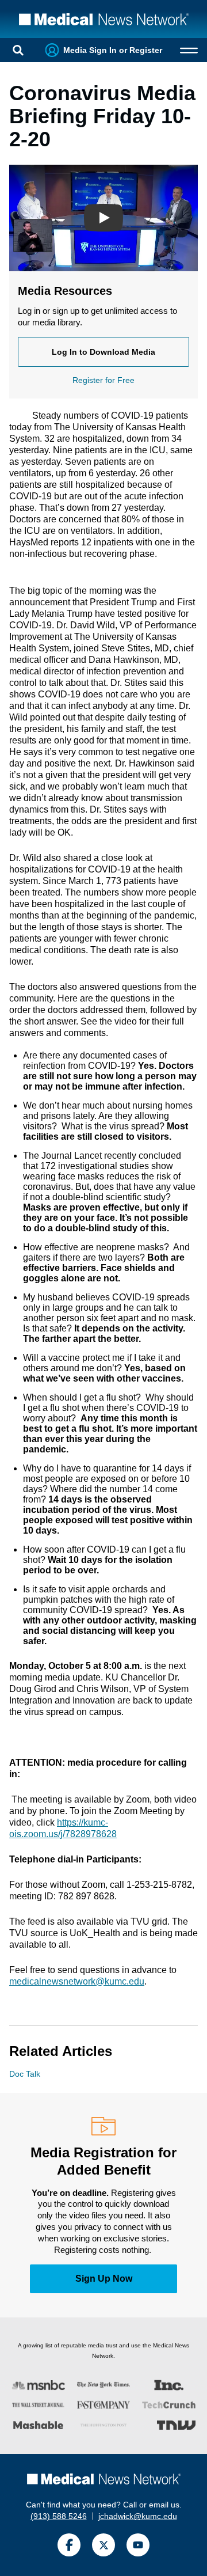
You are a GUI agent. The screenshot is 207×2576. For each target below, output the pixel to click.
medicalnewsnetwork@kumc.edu (77, 1981)
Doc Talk (25, 2074)
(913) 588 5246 (59, 2516)
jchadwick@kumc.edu (138, 2516)
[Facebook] (69, 2545)
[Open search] (18, 50)
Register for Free (103, 380)
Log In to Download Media (103, 352)
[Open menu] (189, 50)
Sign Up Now (104, 2279)
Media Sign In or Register (113, 50)
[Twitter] (103, 2545)
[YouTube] (138, 2545)
